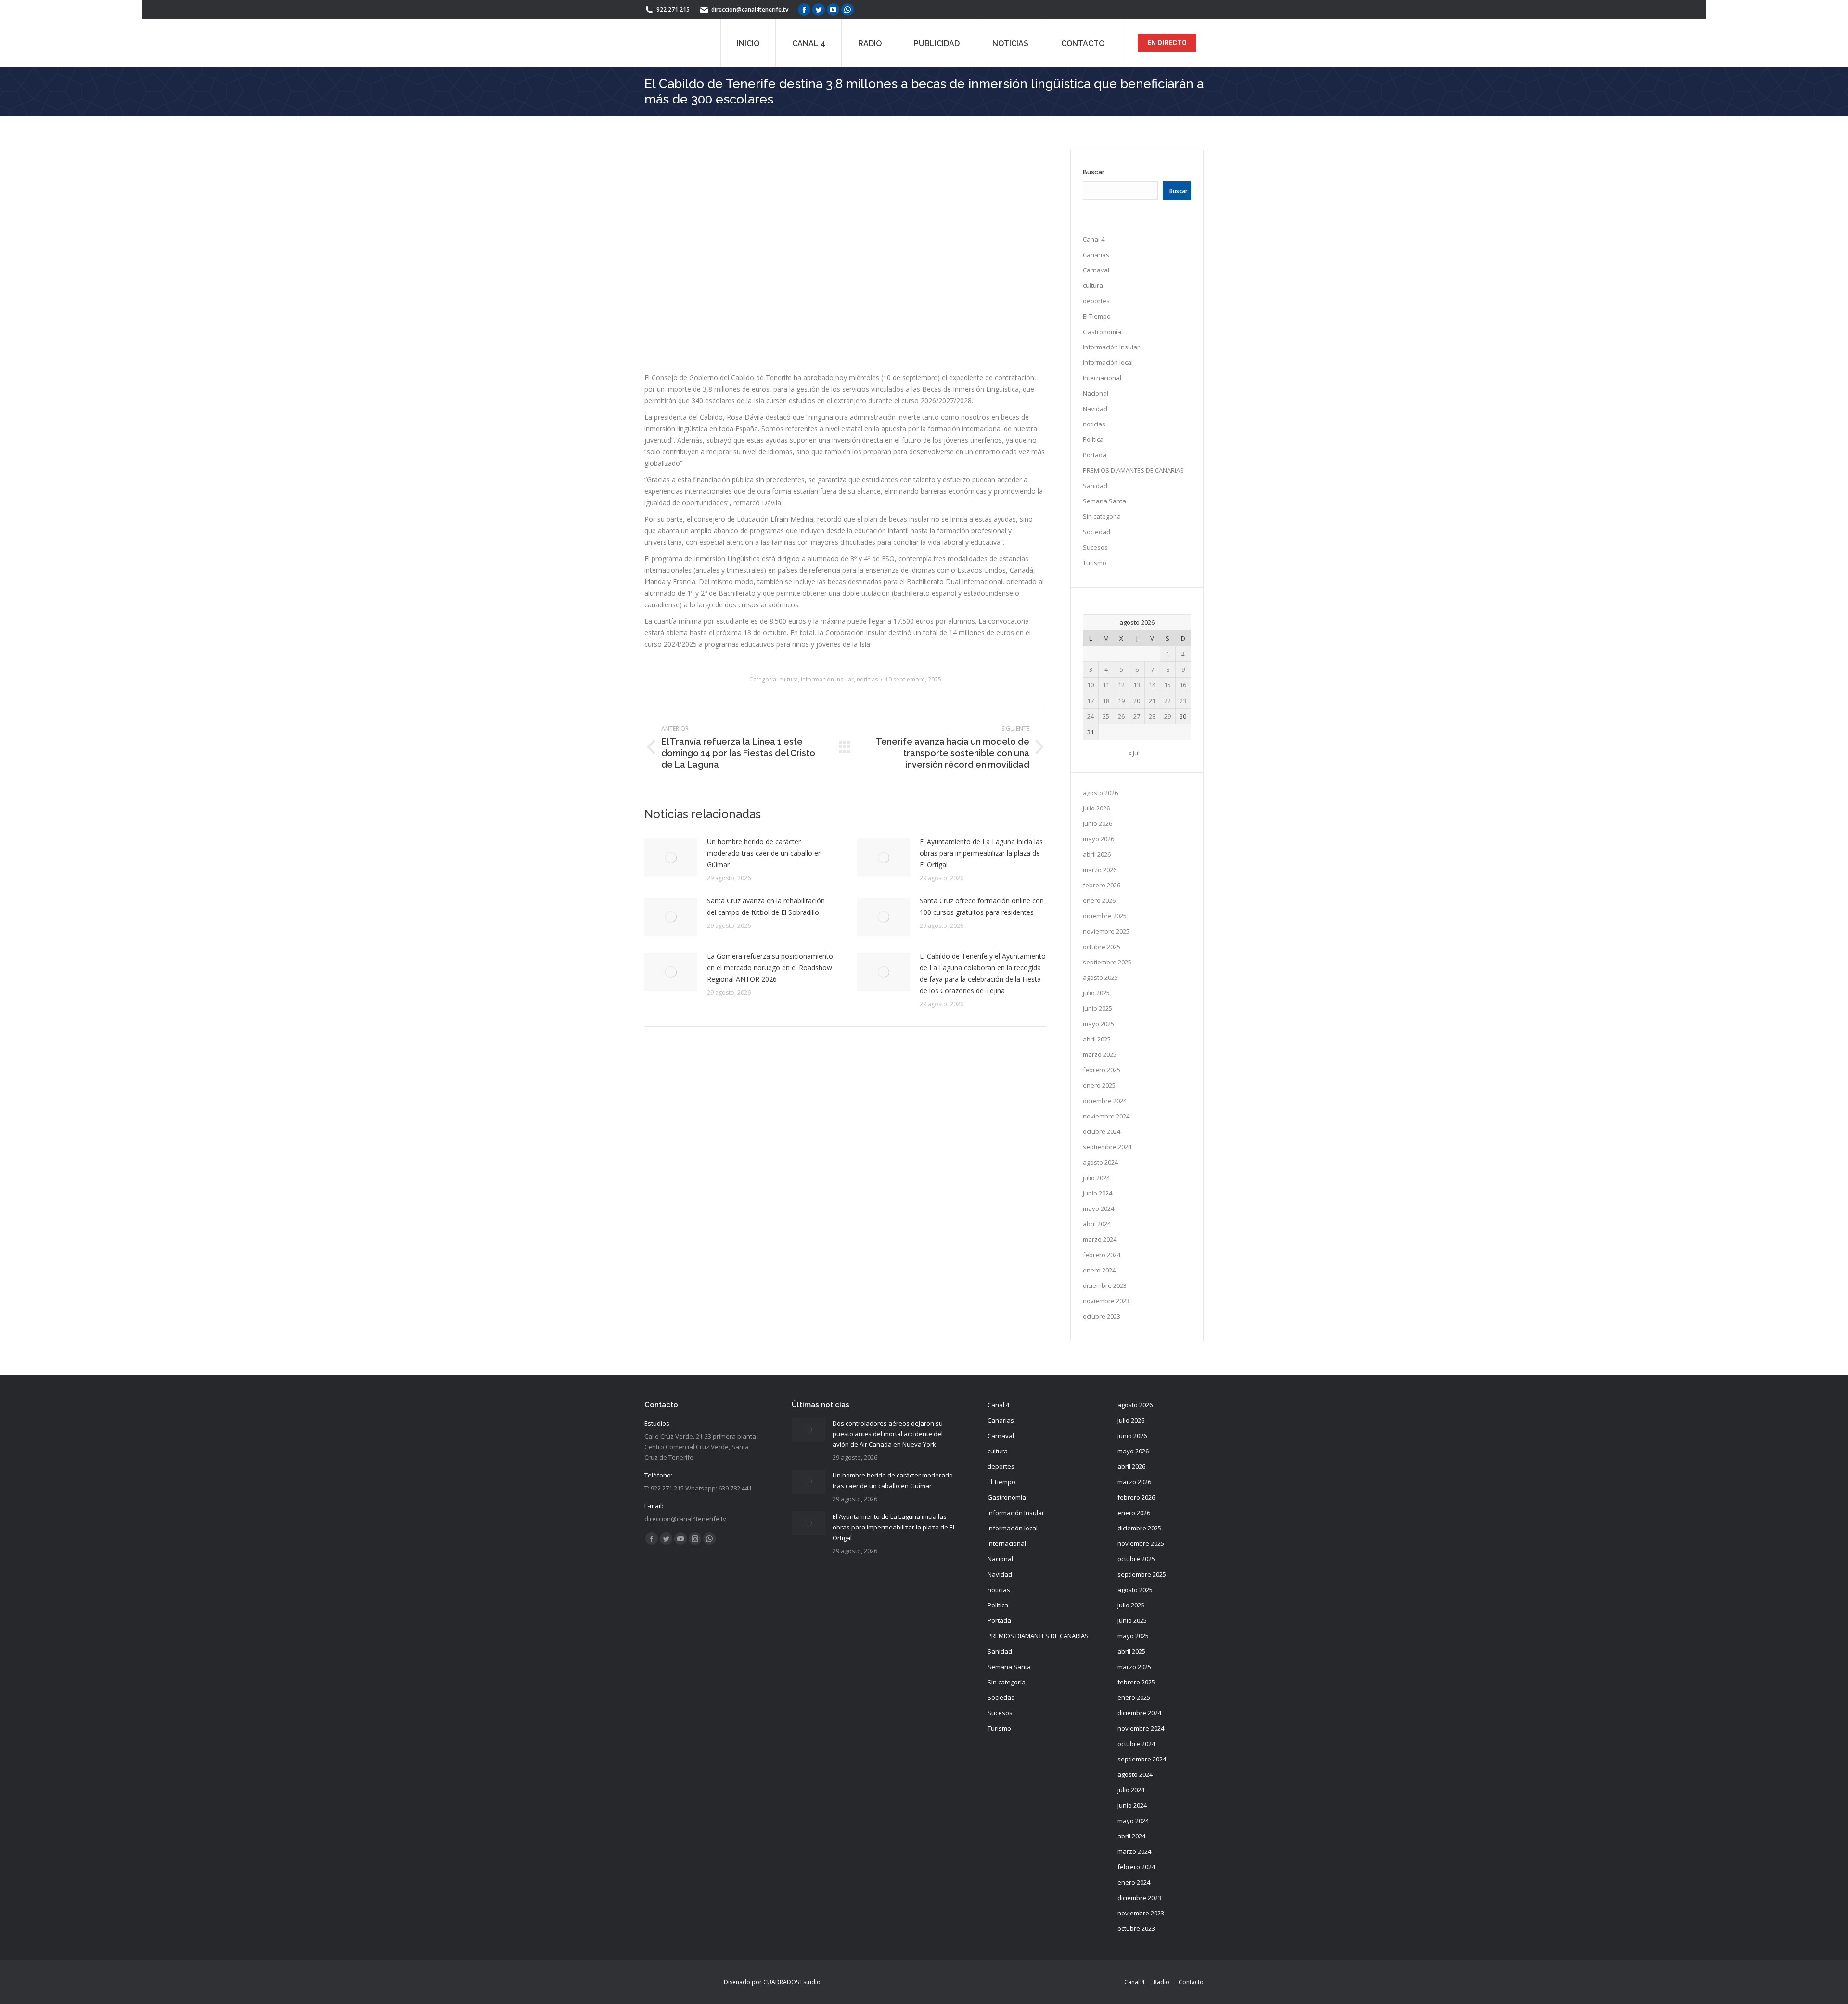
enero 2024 (1099, 1270)
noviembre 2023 (1106, 1301)
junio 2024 (1097, 1193)
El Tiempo (1097, 316)
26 (1121, 716)
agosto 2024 (1100, 1162)
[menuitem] (748, 43)
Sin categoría (1102, 516)
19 (1121, 701)
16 (1183, 685)
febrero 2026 (1102, 885)
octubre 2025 (1102, 947)
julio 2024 (1096, 1178)
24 (1091, 716)
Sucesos (1095, 547)
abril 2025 (1097, 1039)
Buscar (1094, 172)
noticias (867, 778)
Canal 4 (1094, 239)
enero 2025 (1099, 1085)
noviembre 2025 (1106, 931)
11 (1106, 685)
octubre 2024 (1102, 1131)
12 (1121, 685)
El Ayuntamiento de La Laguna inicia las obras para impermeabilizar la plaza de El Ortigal (981, 952)
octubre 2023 (1102, 1316)
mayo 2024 (1098, 1208)
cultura (789, 778)
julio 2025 (1096, 993)
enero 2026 (1099, 900)
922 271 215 (673, 9)
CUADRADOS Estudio (792, 1982)
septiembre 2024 (1107, 1147)
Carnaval (1096, 270)
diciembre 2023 (1105, 1285)
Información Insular (827, 778)
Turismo (1095, 563)
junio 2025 (1097, 1008)
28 (1152, 716)
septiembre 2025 (1107, 962)
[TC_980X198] (845, 495)
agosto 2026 (1100, 793)
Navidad (1095, 409)
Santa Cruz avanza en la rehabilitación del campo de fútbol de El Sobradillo (766, 1006)
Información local (1108, 362)
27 (1137, 716)
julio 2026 (1096, 808)
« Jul (1134, 753)
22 (1168, 701)
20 (1137, 701)
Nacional (1096, 393)
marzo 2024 (1100, 1239)
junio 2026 (1097, 823)
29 (1168, 716)
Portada (1095, 455)
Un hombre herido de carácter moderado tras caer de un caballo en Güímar (764, 952)
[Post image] (671, 957)
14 (1152, 685)
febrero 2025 (1102, 1070)
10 (1091, 685)
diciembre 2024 (1105, 1101)
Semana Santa (1104, 501)
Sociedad (1097, 532)
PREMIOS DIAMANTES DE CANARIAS (1133, 470)
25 (1106, 716)
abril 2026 (1097, 854)
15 (1168, 685)
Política (1093, 439)
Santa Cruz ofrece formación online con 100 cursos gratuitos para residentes (982, 1006)
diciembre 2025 (1105, 916)
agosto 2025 (1100, 977)
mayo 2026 (1098, 839)
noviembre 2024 (1106, 1116)
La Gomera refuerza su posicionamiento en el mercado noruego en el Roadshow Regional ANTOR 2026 (770, 1067)
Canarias (1096, 255)
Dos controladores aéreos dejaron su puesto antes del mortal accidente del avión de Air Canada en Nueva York (888, 1434)
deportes (1096, 301)
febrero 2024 (1102, 1255)
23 (1183, 701)
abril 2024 (1097, 1224)
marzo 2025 (1100, 1054)
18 (1106, 701)
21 (1152, 701)
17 (1091, 701)
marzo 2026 (1100, 870)
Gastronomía (1102, 332)
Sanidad (1095, 486)
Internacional (1102, 378)
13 (1137, 685)
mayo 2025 (1098, 1024)
